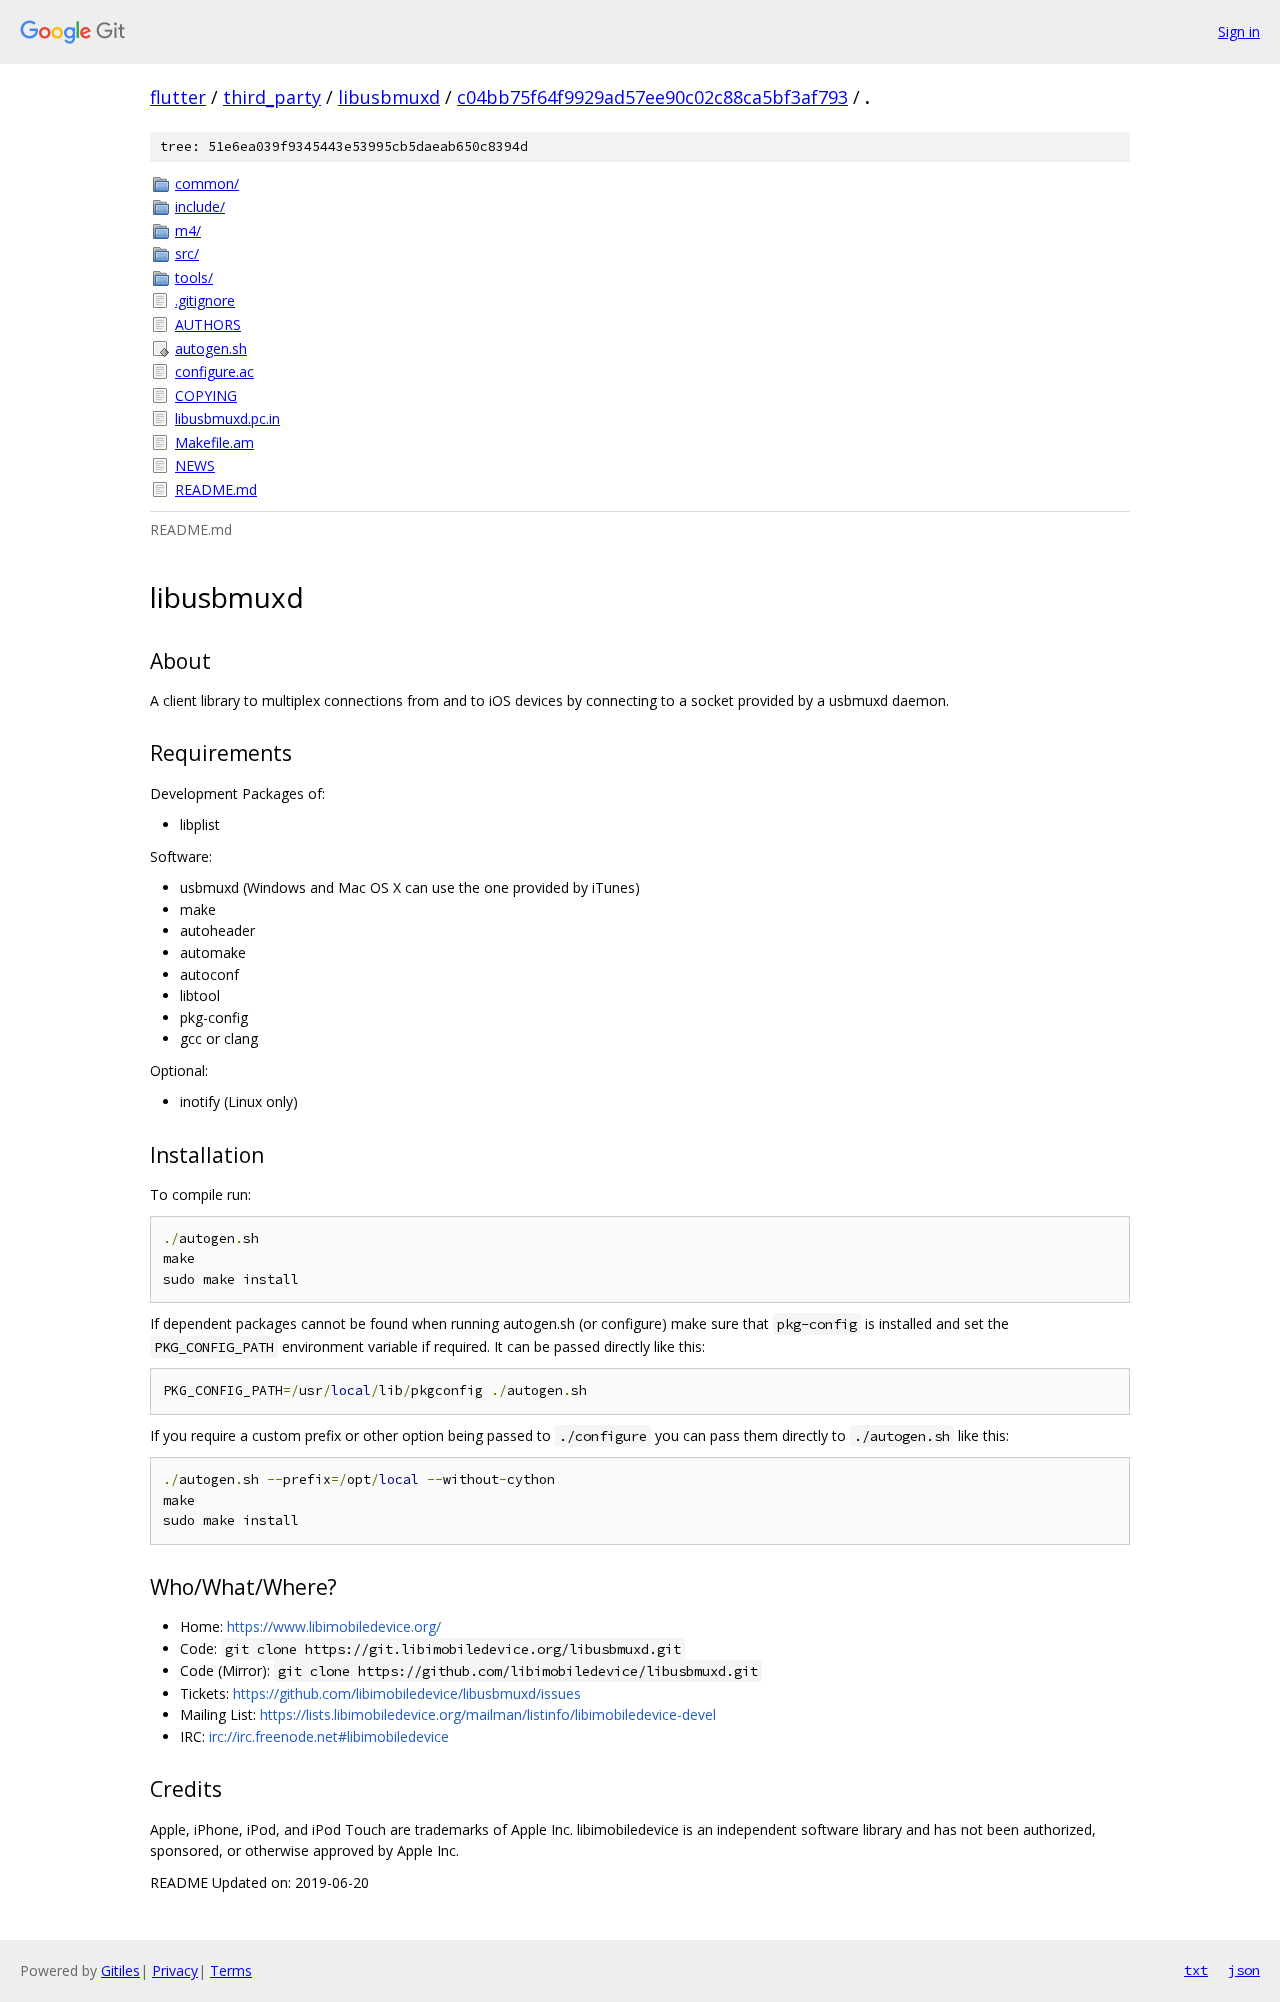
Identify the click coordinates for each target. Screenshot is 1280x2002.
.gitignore (205, 300)
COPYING (206, 395)
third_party (272, 97)
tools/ (194, 277)
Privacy (175, 1970)
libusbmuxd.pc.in (227, 418)
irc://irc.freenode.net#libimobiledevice (329, 1736)
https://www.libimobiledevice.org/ (334, 1626)
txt (1196, 1970)
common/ (207, 183)
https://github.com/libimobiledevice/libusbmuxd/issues (407, 1693)
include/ (200, 206)
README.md (216, 489)
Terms (231, 1970)
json (1244, 1970)
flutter (178, 97)
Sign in (1239, 31)
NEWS (195, 465)
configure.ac (214, 371)
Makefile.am (214, 442)
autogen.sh (211, 348)
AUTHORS (208, 324)
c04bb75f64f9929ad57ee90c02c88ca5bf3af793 (652, 97)
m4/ (188, 230)
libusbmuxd (389, 97)
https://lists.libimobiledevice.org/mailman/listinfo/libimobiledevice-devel (488, 1714)
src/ (187, 253)
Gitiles (120, 1970)
